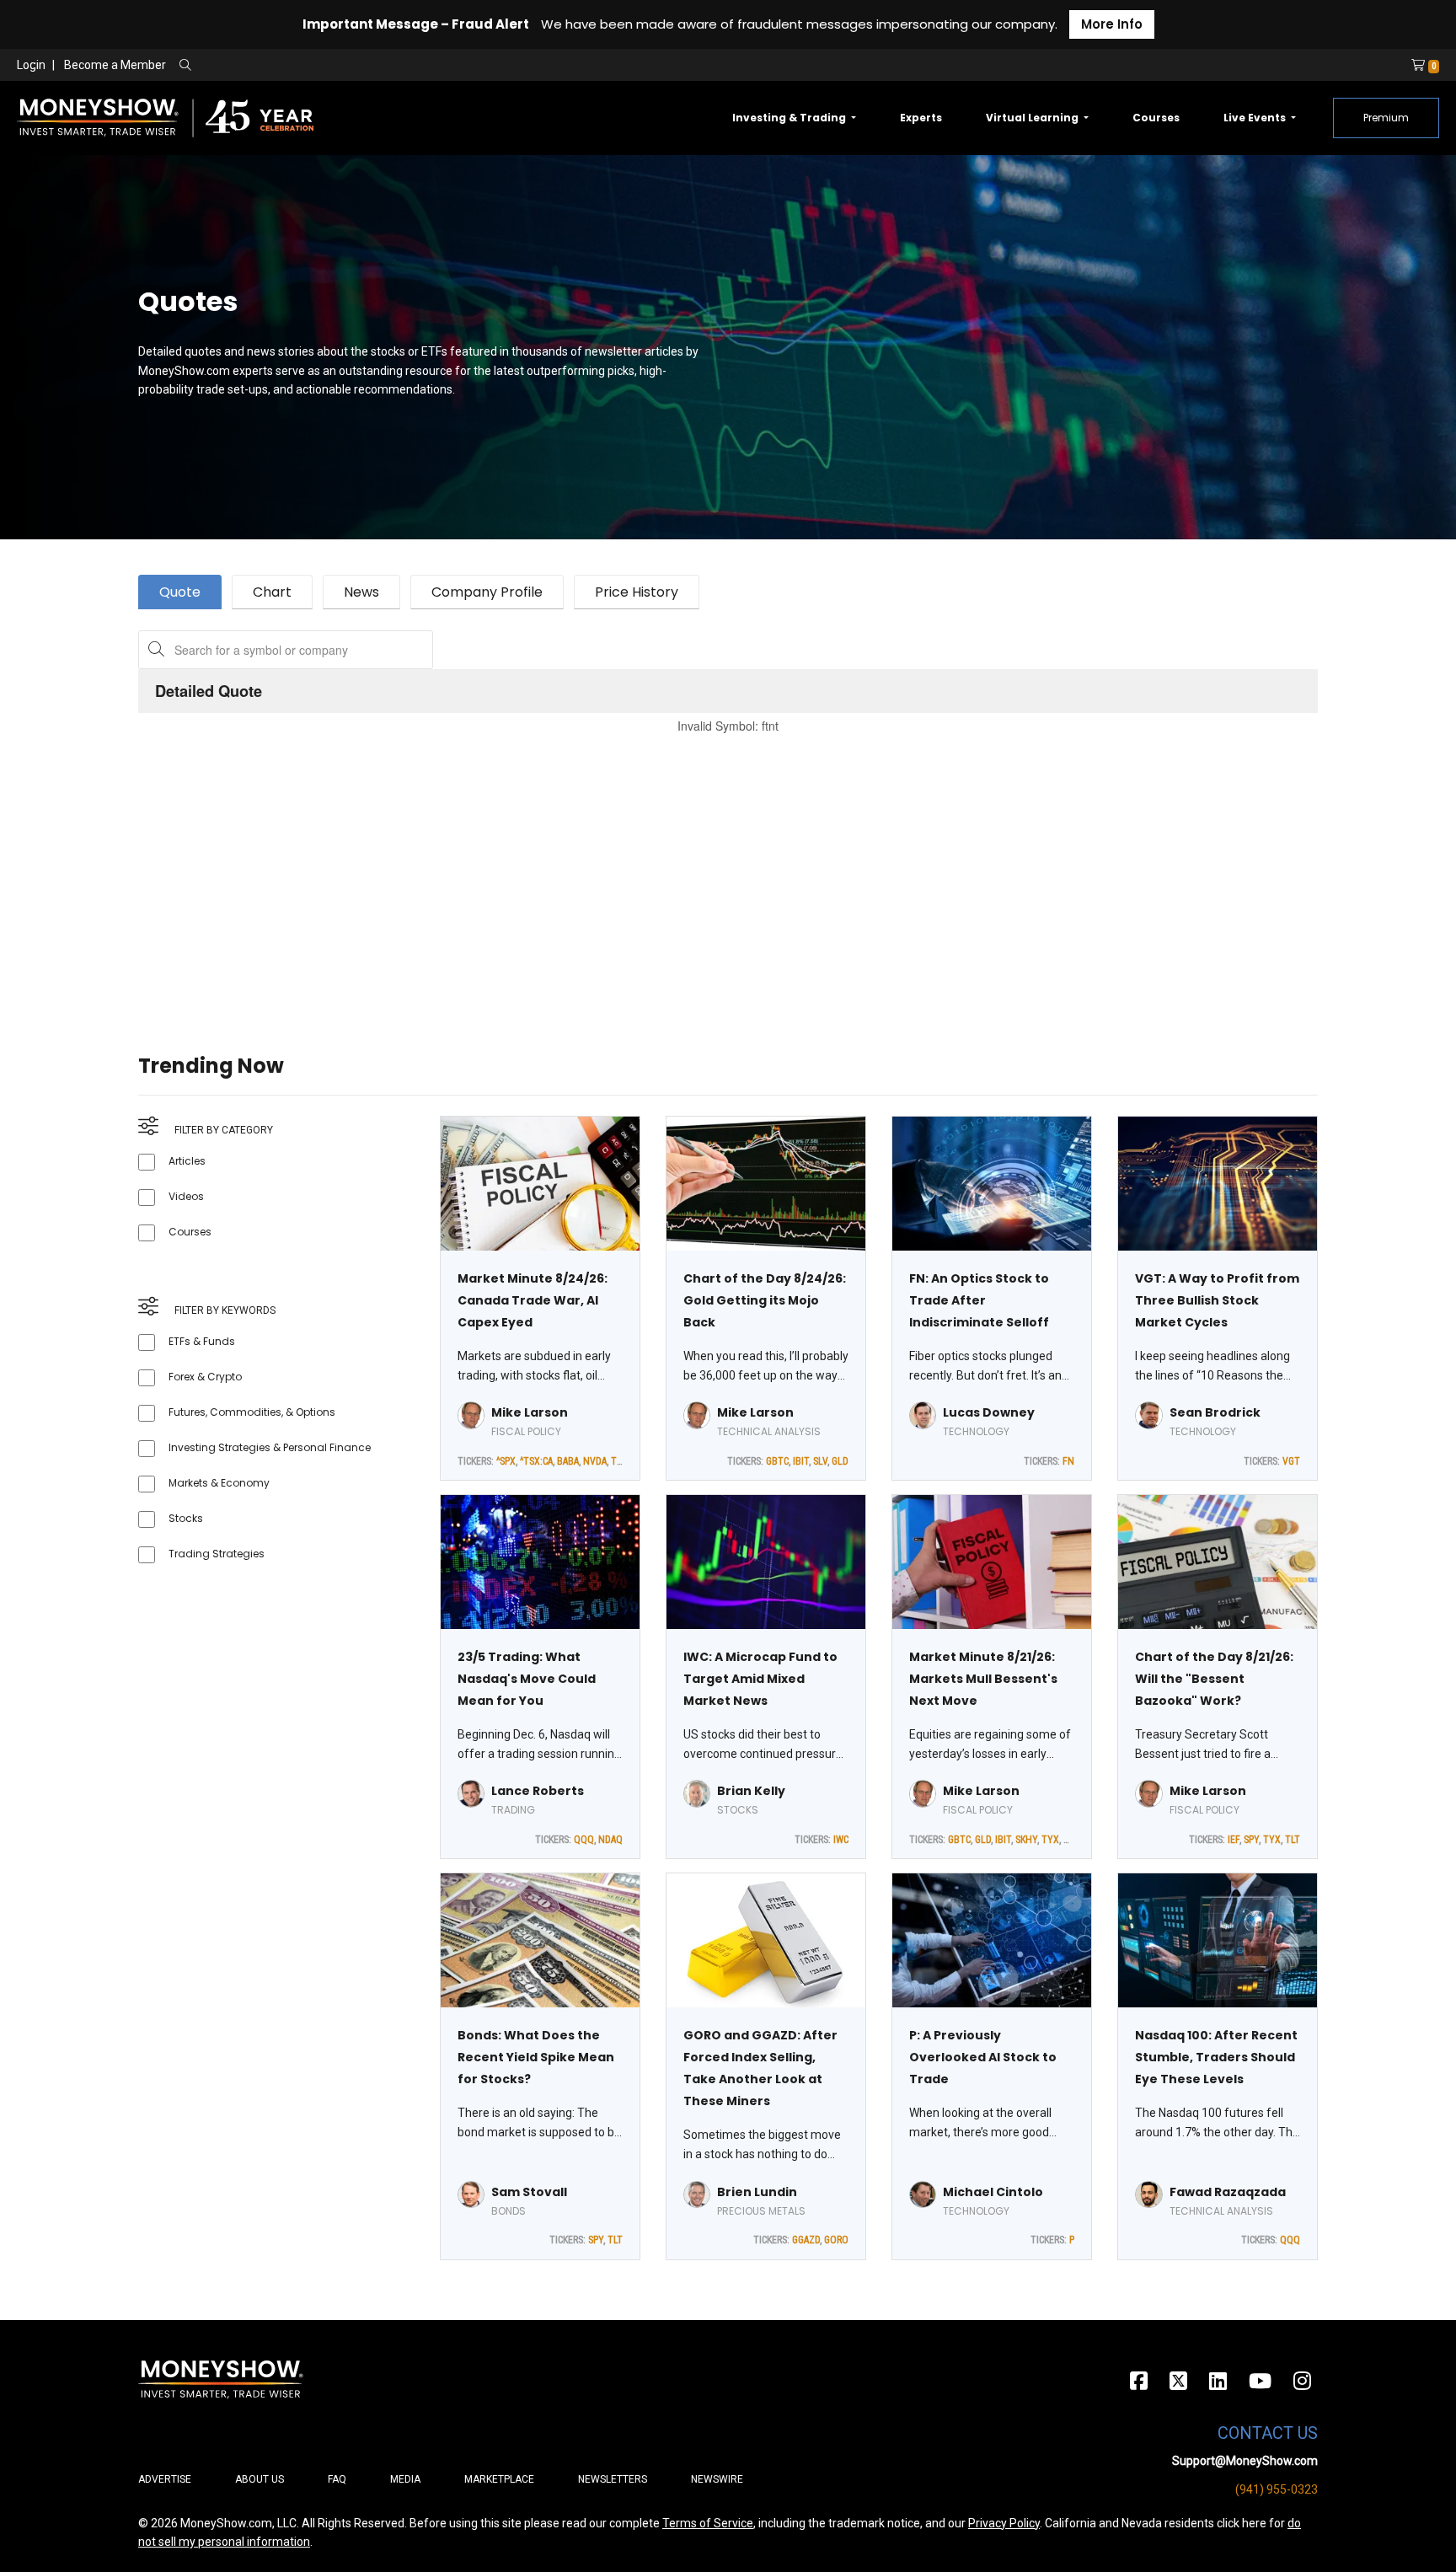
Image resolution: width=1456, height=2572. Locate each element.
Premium (1386, 118)
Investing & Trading (790, 118)
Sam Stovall (529, 2192)
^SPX (506, 1461)
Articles (187, 1161)
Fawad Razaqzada (1228, 2192)
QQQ (584, 1840)
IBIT (801, 1461)
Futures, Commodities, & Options (252, 1412)
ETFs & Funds (202, 1341)
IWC (841, 1840)
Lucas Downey (989, 1412)
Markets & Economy (219, 1483)
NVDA (595, 1461)
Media (405, 2479)
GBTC (777, 1461)
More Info (1112, 24)
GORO (836, 2240)
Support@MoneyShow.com (1245, 2461)
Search (367, 66)
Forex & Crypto (205, 1377)
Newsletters (613, 2479)
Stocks (186, 1518)
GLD (840, 1461)
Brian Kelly (751, 1791)
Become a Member (115, 65)
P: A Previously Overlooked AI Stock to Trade (983, 2057)
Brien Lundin (757, 2192)
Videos (186, 1196)
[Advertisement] (644, 873)
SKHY (1026, 1840)
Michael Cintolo (993, 2192)
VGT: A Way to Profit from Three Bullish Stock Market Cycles (1217, 1300)
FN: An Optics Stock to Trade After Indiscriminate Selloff (979, 1300)
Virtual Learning (1033, 118)
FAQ (337, 2479)
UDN (1073, 1840)
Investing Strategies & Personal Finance (270, 1447)
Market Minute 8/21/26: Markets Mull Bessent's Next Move (983, 1679)
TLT (618, 1461)
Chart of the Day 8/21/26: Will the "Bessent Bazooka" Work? (1214, 1679)
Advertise (165, 2479)
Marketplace (499, 2479)
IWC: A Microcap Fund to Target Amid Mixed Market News (760, 1679)
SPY (1251, 1840)
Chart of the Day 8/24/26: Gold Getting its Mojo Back (765, 1300)
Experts (921, 118)
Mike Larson (530, 1412)
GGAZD (806, 2240)
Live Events (1256, 118)
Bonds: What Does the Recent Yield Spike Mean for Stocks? (536, 2057)
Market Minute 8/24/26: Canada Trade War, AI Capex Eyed (533, 1300)
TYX (1050, 1840)
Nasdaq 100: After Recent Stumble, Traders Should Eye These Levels (1216, 2057)
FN (1068, 1461)
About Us (260, 2479)
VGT (1291, 1461)
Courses (1156, 118)
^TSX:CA (536, 1461)
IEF (1234, 1840)
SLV (820, 1461)
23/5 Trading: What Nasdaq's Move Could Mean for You (527, 1679)
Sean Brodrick (1215, 1412)
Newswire (717, 2479)
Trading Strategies (217, 1554)
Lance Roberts (538, 1791)
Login (31, 65)
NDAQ (610, 1840)
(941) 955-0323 (1277, 2489)
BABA (568, 1461)
